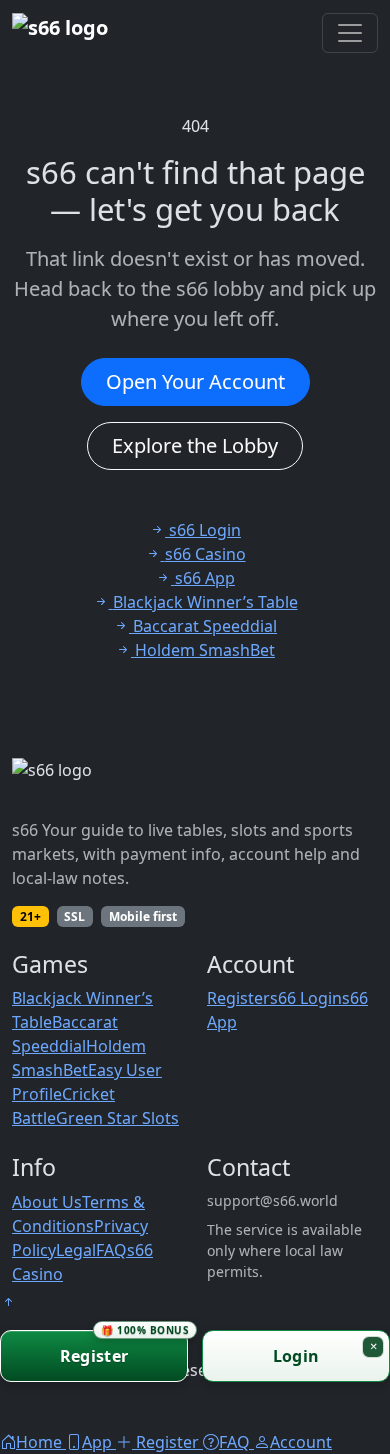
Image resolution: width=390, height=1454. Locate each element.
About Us (47, 1202)
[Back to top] (8, 1302)
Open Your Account (195, 381)
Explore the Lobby (195, 445)
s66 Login (306, 998)
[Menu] (350, 33)
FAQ (111, 1250)
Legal (76, 1250)
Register (238, 998)
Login (296, 1356)
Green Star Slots (117, 1118)
